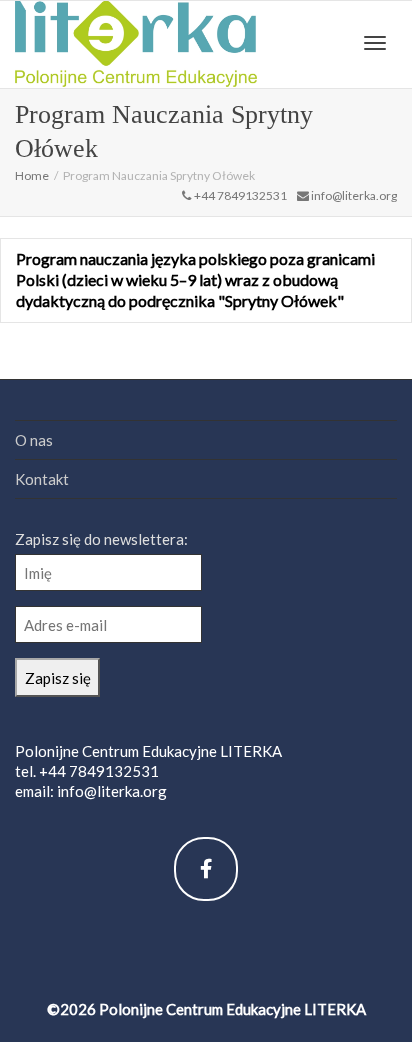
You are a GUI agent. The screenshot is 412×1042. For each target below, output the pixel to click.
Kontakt (42, 479)
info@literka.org (112, 791)
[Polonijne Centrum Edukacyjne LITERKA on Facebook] (206, 869)
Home (32, 175)
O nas (34, 440)
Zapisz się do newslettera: (101, 539)
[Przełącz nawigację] (375, 43)
